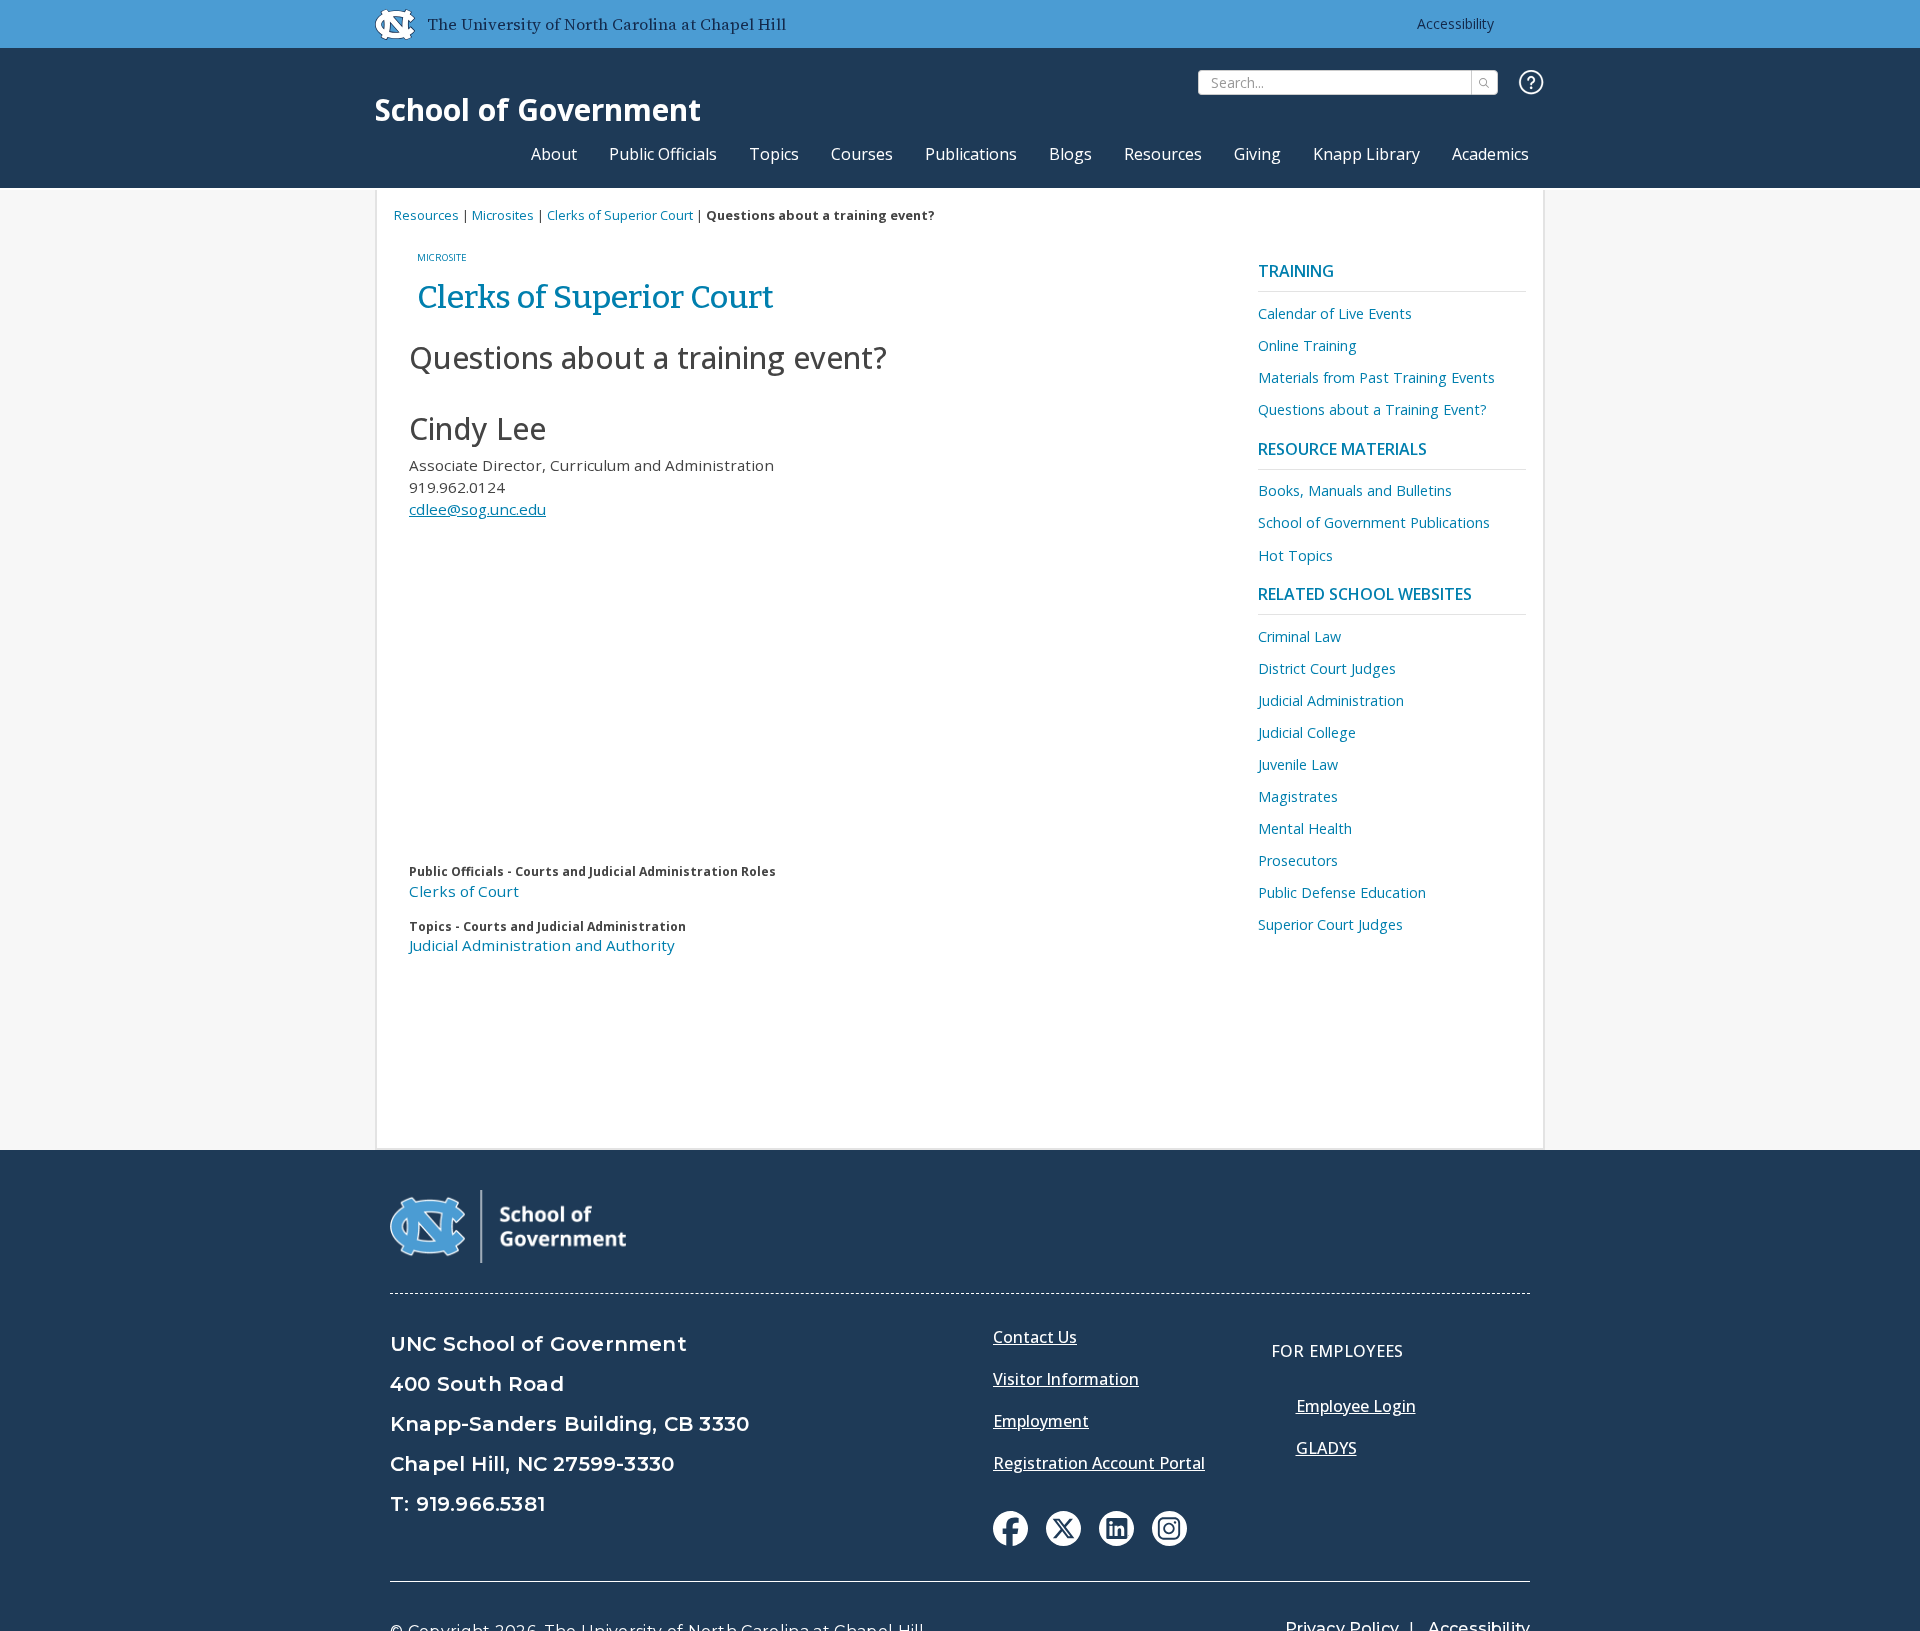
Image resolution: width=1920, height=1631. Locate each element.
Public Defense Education (1342, 892)
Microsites (503, 215)
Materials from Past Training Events (1376, 377)
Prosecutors (1298, 860)
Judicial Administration (1331, 700)
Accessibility (1455, 23)
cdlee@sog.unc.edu (477, 509)
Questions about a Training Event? (1372, 409)
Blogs (1070, 154)
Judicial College (1307, 732)
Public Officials (663, 154)
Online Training (1307, 345)
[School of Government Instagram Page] (1169, 1540)
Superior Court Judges (1330, 924)
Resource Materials (1342, 449)
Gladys (1326, 1448)
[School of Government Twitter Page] (1063, 1540)
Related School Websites (1365, 594)
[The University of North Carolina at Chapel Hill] (387, 24)
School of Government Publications (1374, 522)
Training (1296, 271)
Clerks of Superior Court (620, 215)
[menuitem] (1010, 1528)
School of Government (538, 109)
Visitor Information (1066, 1379)
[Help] (1531, 83)
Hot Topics (1295, 555)
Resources (1163, 154)
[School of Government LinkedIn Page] (1116, 1540)
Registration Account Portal (1099, 1463)
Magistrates (1298, 796)
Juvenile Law (1298, 764)
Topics (774, 154)
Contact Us (1035, 1337)
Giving (1257, 154)
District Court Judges (1327, 668)
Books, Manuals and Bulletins (1355, 490)
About (554, 154)
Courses (862, 154)
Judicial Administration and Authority (542, 945)
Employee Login (1356, 1406)
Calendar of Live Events (1335, 313)
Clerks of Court (464, 891)
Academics (1490, 154)
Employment (1041, 1421)
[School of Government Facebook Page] (1010, 1540)
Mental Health (1305, 828)
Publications (971, 154)
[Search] (1484, 82)
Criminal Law (1299, 636)
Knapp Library (1366, 154)
